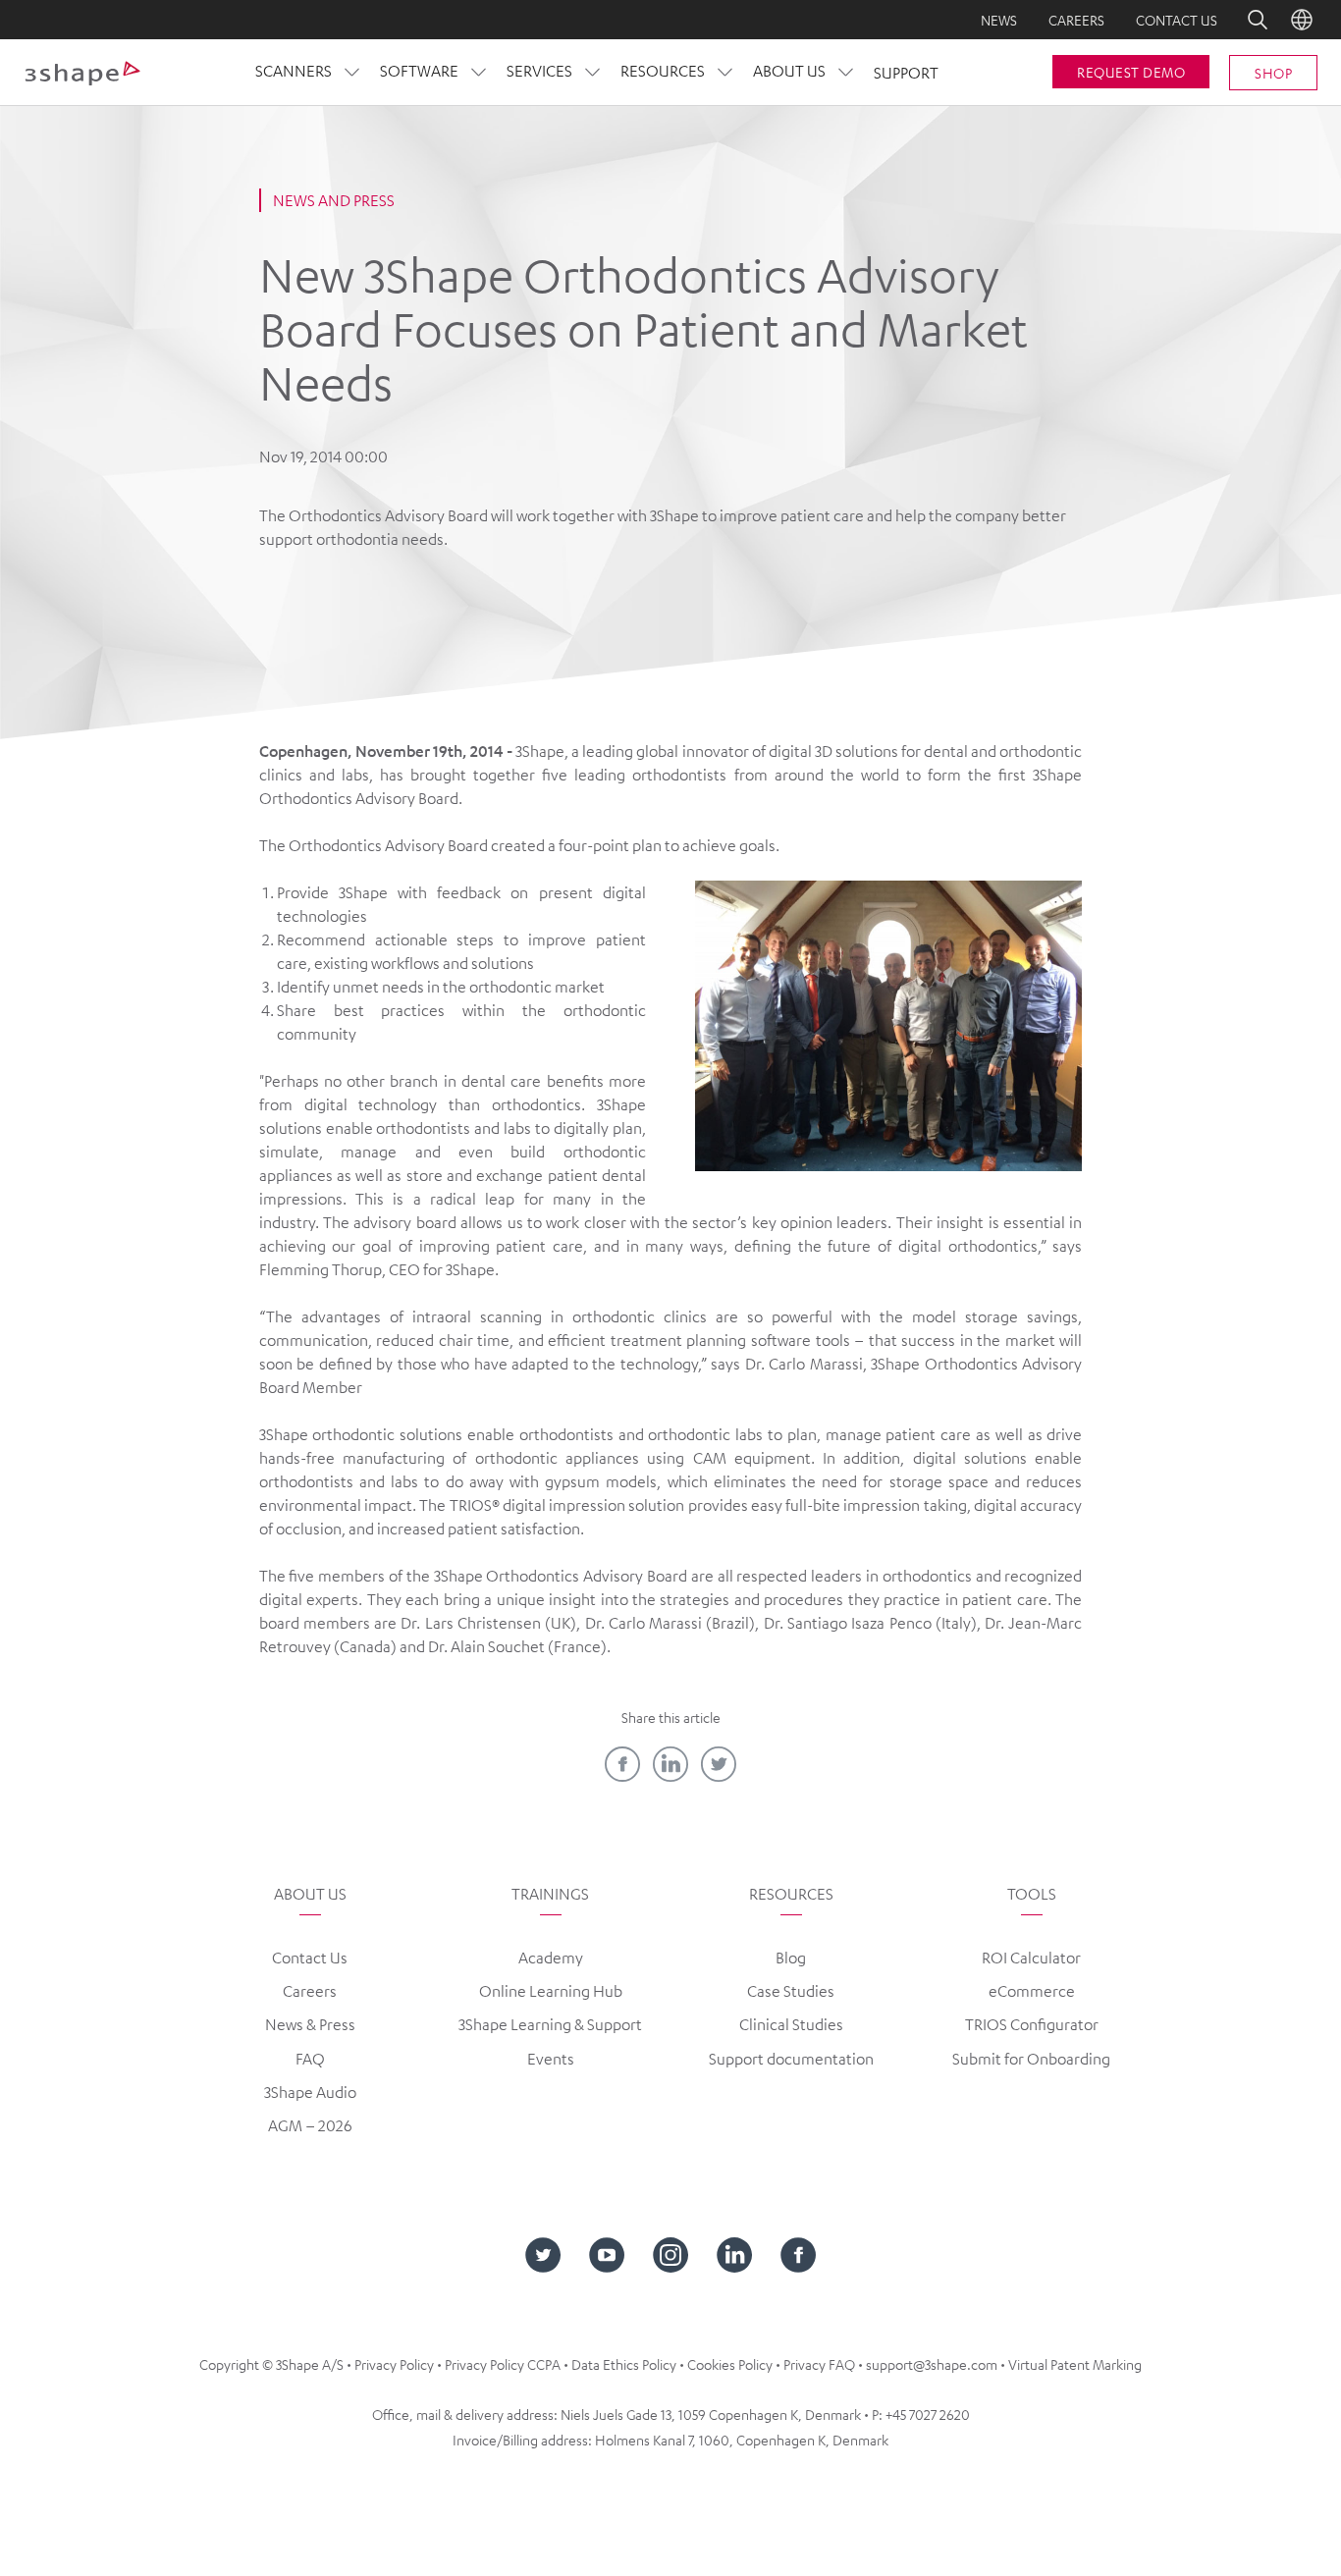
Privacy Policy (394, 2364)
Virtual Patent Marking (1075, 2364)
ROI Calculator (1031, 1958)
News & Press (310, 2024)
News (999, 20)
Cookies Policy (730, 2364)
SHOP (1273, 73)
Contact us (1177, 20)
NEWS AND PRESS (334, 200)
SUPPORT (906, 73)
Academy (551, 1958)
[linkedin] (670, 1764)
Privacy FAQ (819, 2364)
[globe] (1302, 20)
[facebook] (622, 1764)
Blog (791, 1958)
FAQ (310, 2059)
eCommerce (1032, 1991)
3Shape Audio (310, 2092)
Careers (1076, 20)
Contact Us (310, 1958)
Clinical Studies (791, 2024)
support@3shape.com (932, 2364)
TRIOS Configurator (1032, 2024)
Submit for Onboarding (1031, 2059)
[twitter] (719, 1764)
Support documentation (791, 2059)
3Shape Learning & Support (550, 2024)
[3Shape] (82, 73)
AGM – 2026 (310, 2125)
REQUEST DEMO (1131, 72)
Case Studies (791, 1991)
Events (551, 2059)
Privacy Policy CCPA (503, 2364)
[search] (1244, 20)
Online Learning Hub (551, 1991)
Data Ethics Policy (624, 2364)
